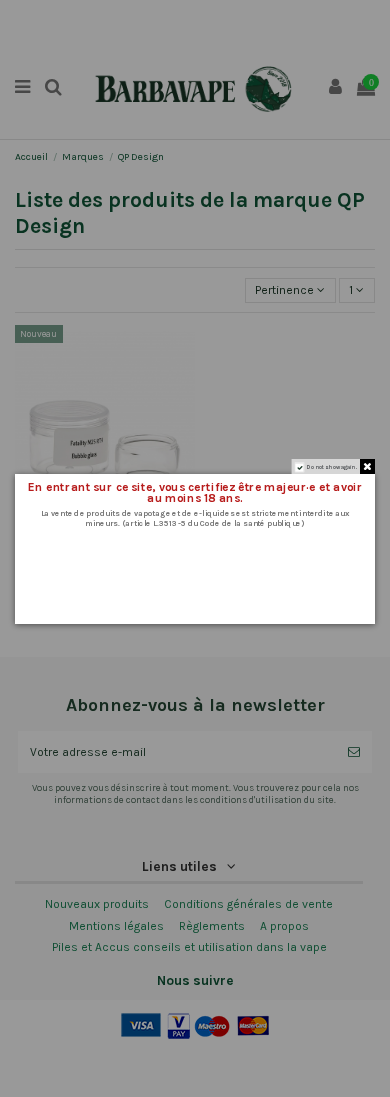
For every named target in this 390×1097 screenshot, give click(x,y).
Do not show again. (332, 466)
